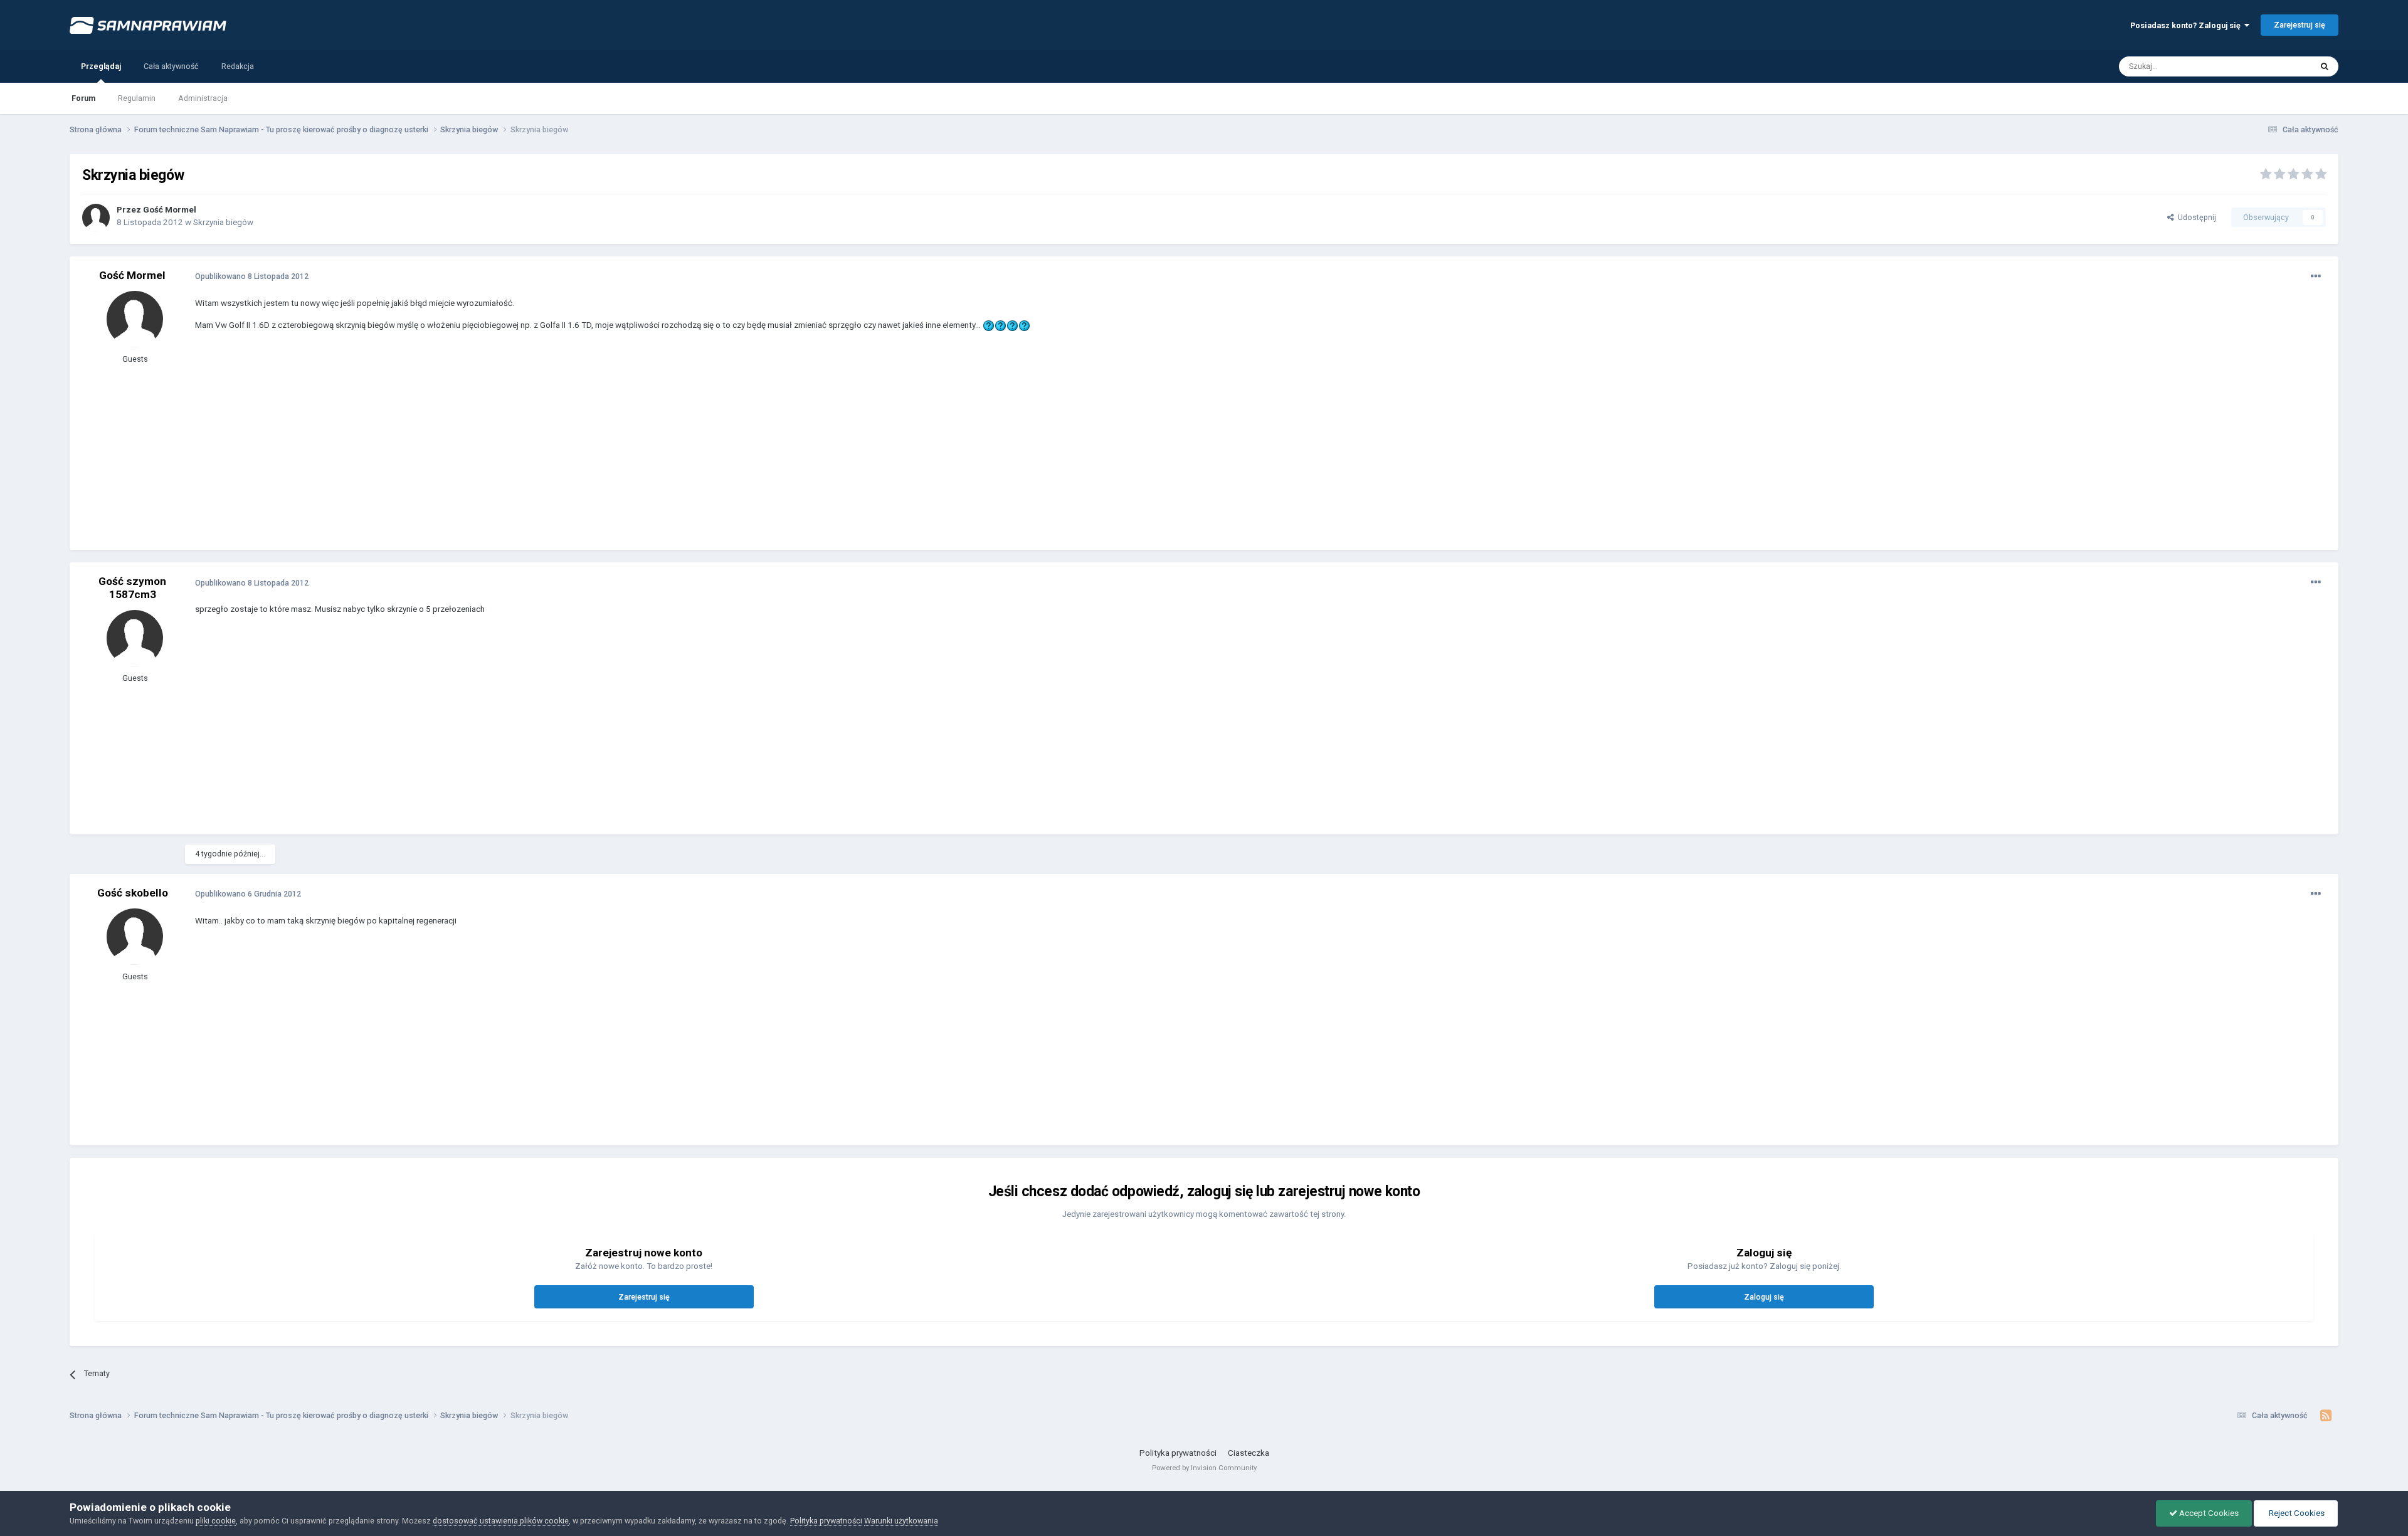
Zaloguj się (1764, 1297)
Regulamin (137, 98)
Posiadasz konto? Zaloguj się (2187, 25)
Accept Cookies (2208, 1513)
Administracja (203, 98)
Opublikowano (252, 276)
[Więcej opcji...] (2316, 276)
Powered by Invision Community (1204, 1468)
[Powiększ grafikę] (989, 325)
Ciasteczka (1249, 1453)
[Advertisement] (423, 450)
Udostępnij (2195, 217)
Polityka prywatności (1178, 1453)
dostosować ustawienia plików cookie (501, 1521)
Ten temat (2278, 66)
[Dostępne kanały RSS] (2326, 1416)
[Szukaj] (2325, 66)
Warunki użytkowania (901, 1521)
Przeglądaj (101, 66)
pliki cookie (216, 1521)
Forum (83, 98)
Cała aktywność (171, 66)
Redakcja (238, 66)
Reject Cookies (2296, 1513)
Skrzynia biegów (223, 222)
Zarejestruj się (2300, 25)
